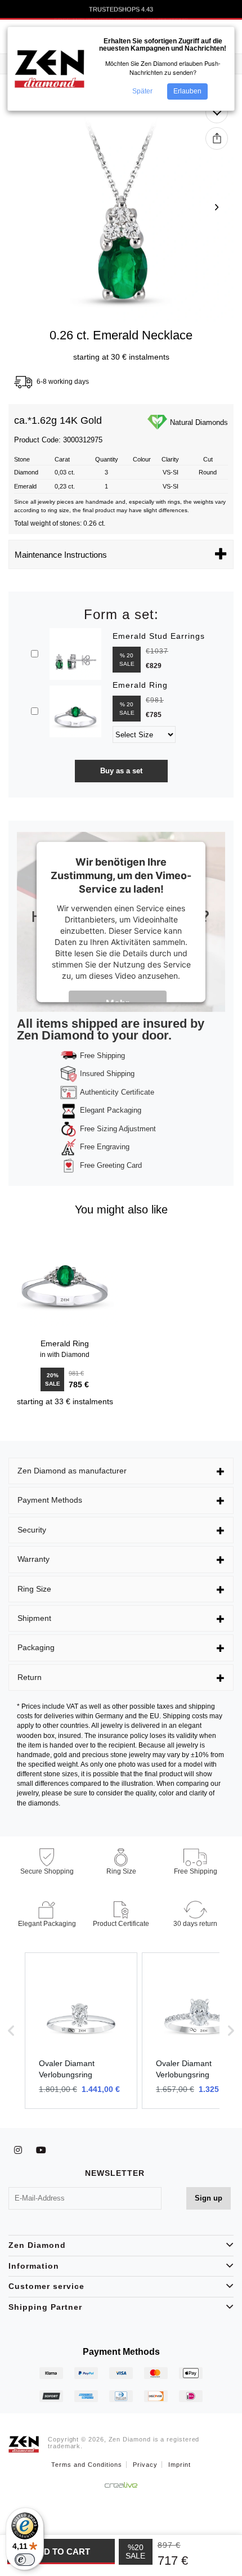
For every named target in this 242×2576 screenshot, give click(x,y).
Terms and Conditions (87, 2465)
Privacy (145, 2465)
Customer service (46, 2286)
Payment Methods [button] (50, 1500)
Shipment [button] (34, 1618)
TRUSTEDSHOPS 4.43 (121, 10)
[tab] (121, 1471)
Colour (142, 459)
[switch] (25, 2560)
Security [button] (32, 1530)
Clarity (170, 459)
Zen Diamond (37, 2245)
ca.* (23, 421)
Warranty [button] (33, 1559)
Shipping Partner (45, 2307)
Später (142, 91)
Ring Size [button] (34, 1589)
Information (34, 2266)
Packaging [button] (36, 1647)
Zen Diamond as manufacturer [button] (72, 1471)
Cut (208, 459)
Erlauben (187, 91)
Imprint (180, 2465)
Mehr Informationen (125, 1005)
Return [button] (30, 1677)
